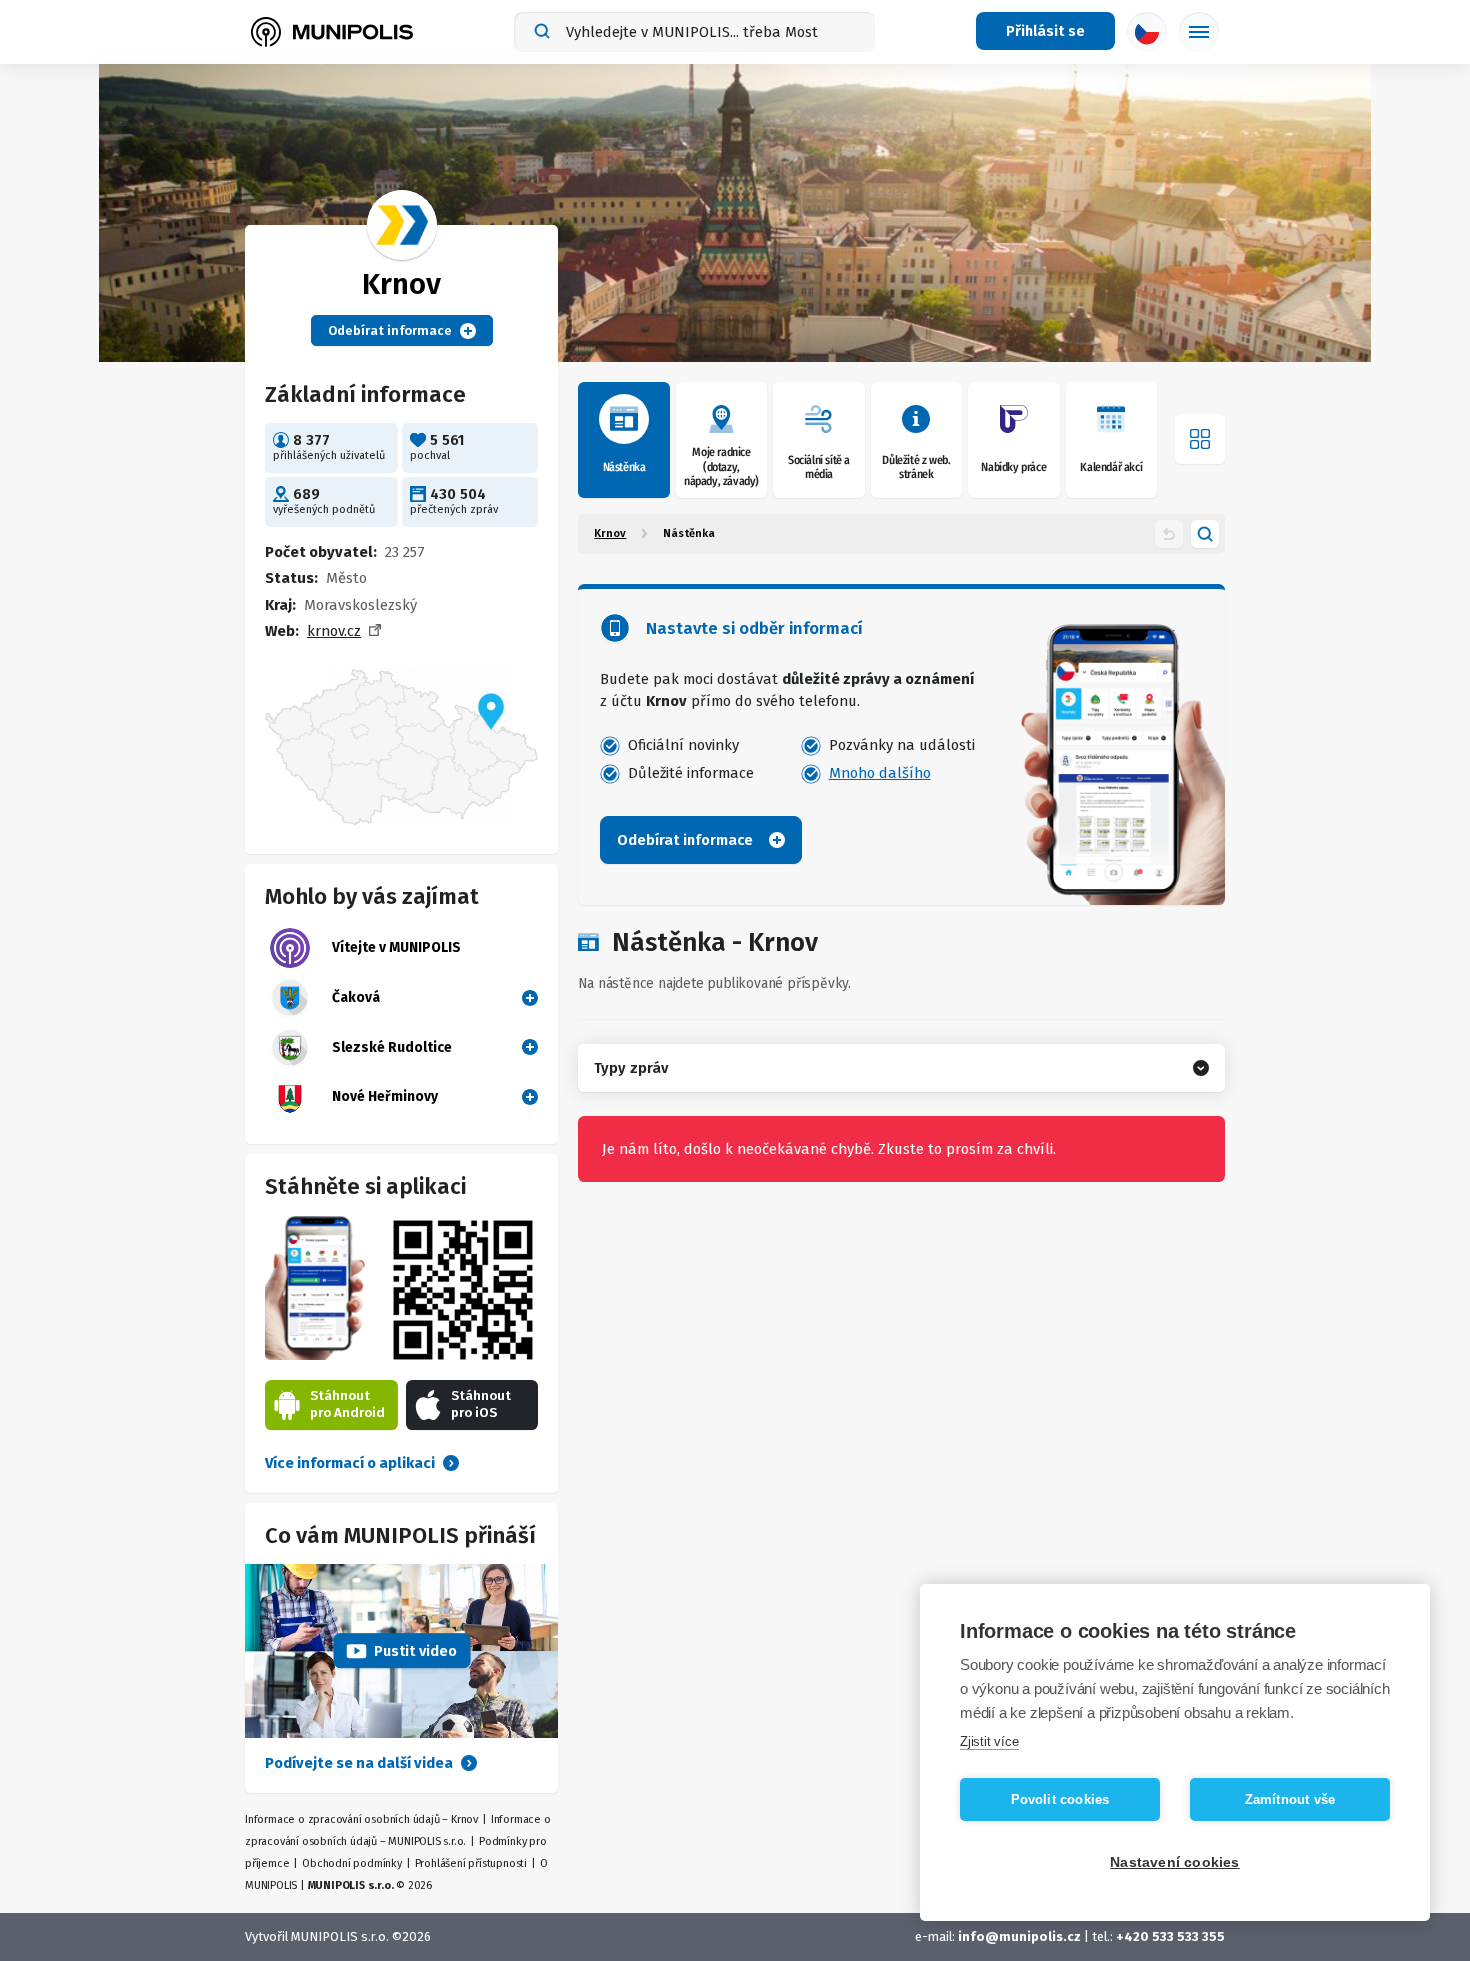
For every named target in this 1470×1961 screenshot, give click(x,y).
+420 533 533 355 (1170, 1936)
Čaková (356, 997)
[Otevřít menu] (1200, 439)
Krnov (610, 533)
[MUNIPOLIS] (332, 32)
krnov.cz (334, 631)
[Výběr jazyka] (1147, 32)
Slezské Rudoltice (392, 1047)
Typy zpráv (631, 1068)
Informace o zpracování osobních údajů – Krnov (361, 1819)
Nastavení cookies (1174, 1862)
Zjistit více (989, 1741)
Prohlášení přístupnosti (471, 1863)
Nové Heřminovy (385, 1096)
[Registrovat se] (526, 997)
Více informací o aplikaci (350, 1463)
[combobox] (694, 32)
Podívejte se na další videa (359, 1763)
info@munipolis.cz (1019, 1936)
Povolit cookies (1060, 1799)
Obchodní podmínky (352, 1863)
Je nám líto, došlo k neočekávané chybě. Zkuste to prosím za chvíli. (829, 1149)
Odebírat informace (390, 330)
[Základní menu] (1199, 32)
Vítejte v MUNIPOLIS (396, 947)
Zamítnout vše (1290, 1799)
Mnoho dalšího (880, 773)
